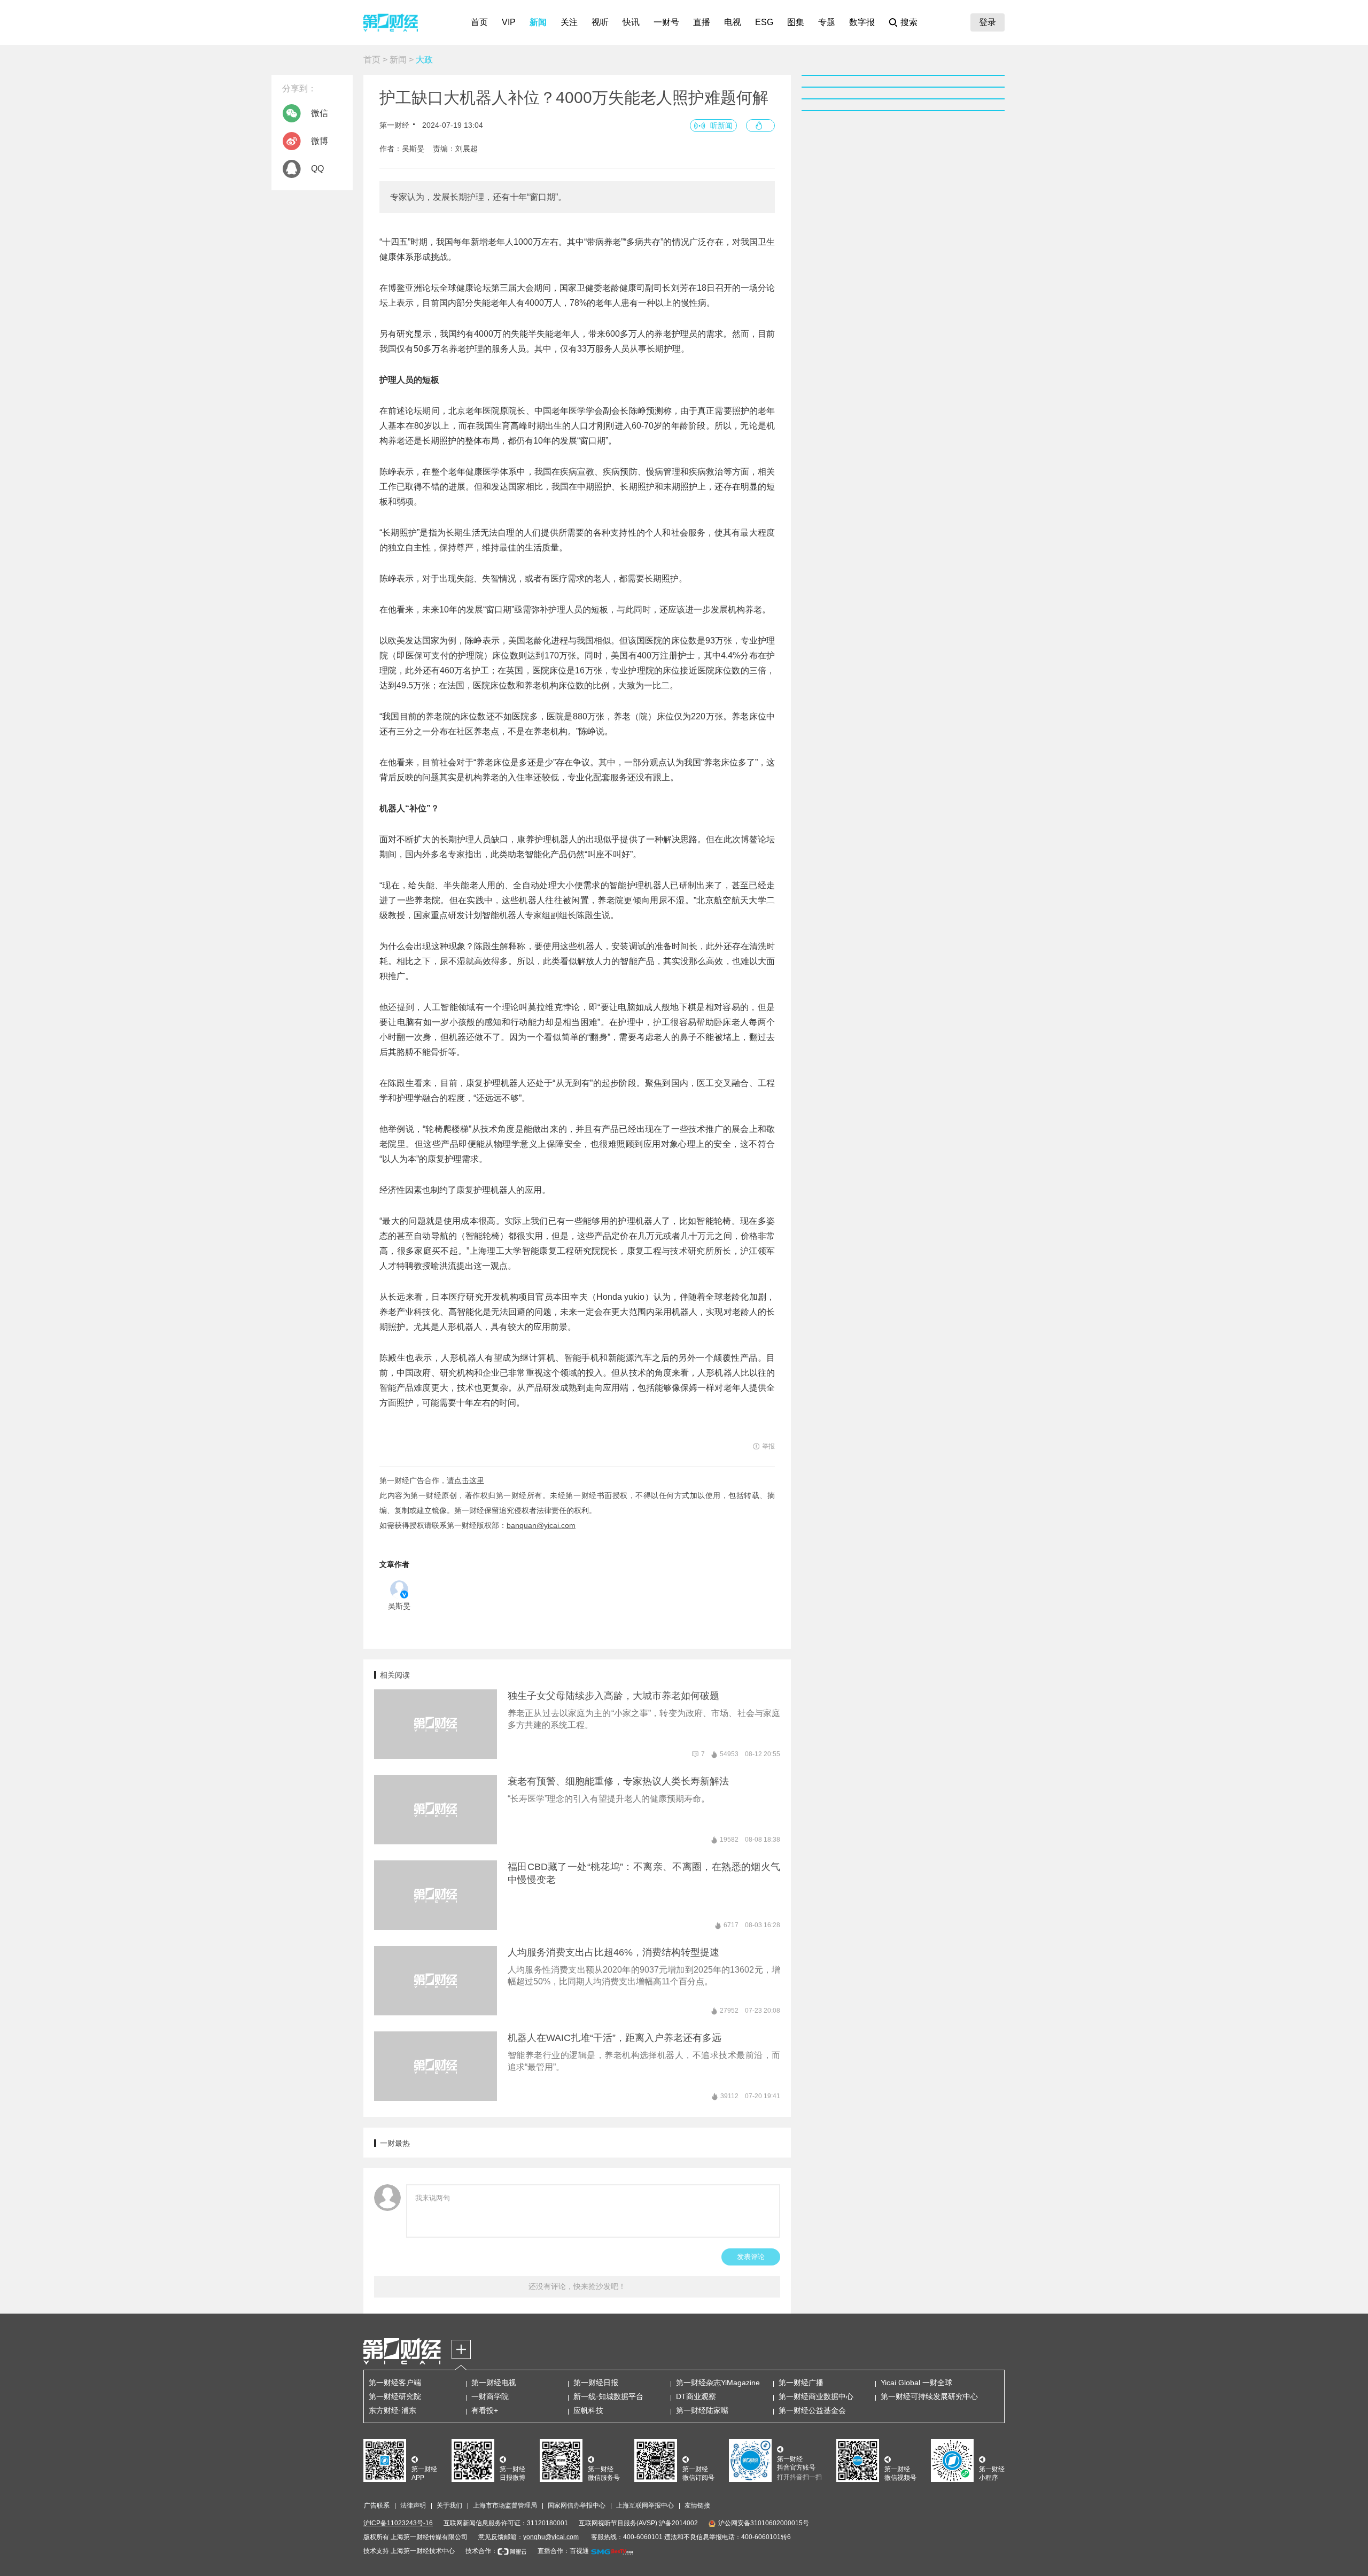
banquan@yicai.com (541, 1525)
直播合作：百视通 (563, 2551)
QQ (317, 169)
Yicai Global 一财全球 (916, 2383)
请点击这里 (465, 1480)
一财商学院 (490, 2396)
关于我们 (449, 2505)
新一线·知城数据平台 (608, 2396)
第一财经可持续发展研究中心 (929, 2396)
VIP (509, 22)
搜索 (909, 22)
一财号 (666, 22)
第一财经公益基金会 (812, 2410)
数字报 (862, 22)
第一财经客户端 (395, 2383)
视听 (600, 22)
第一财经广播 (801, 2383)
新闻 (538, 22)
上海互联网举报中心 (645, 2505)
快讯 (631, 22)
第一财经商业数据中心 (816, 2396)
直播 (702, 22)
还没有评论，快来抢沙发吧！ (577, 2286)
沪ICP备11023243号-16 (398, 2523)
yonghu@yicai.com (551, 2537)
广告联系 (377, 2505)
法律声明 (413, 2505)
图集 (796, 22)
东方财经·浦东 (392, 2410)
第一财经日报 (596, 2383)
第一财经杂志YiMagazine (718, 2383)
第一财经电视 (494, 2383)
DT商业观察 (696, 2396)
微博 (320, 141)
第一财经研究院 (395, 2396)
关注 (569, 22)
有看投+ (485, 2410)
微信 (320, 113)
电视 (733, 22)
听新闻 (721, 126)
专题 (827, 22)
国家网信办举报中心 (577, 2505)
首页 (479, 22)
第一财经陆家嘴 (702, 2410)
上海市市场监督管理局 (505, 2505)
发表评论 (751, 2257)
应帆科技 (588, 2410)
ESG (764, 22)
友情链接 (697, 2505)
